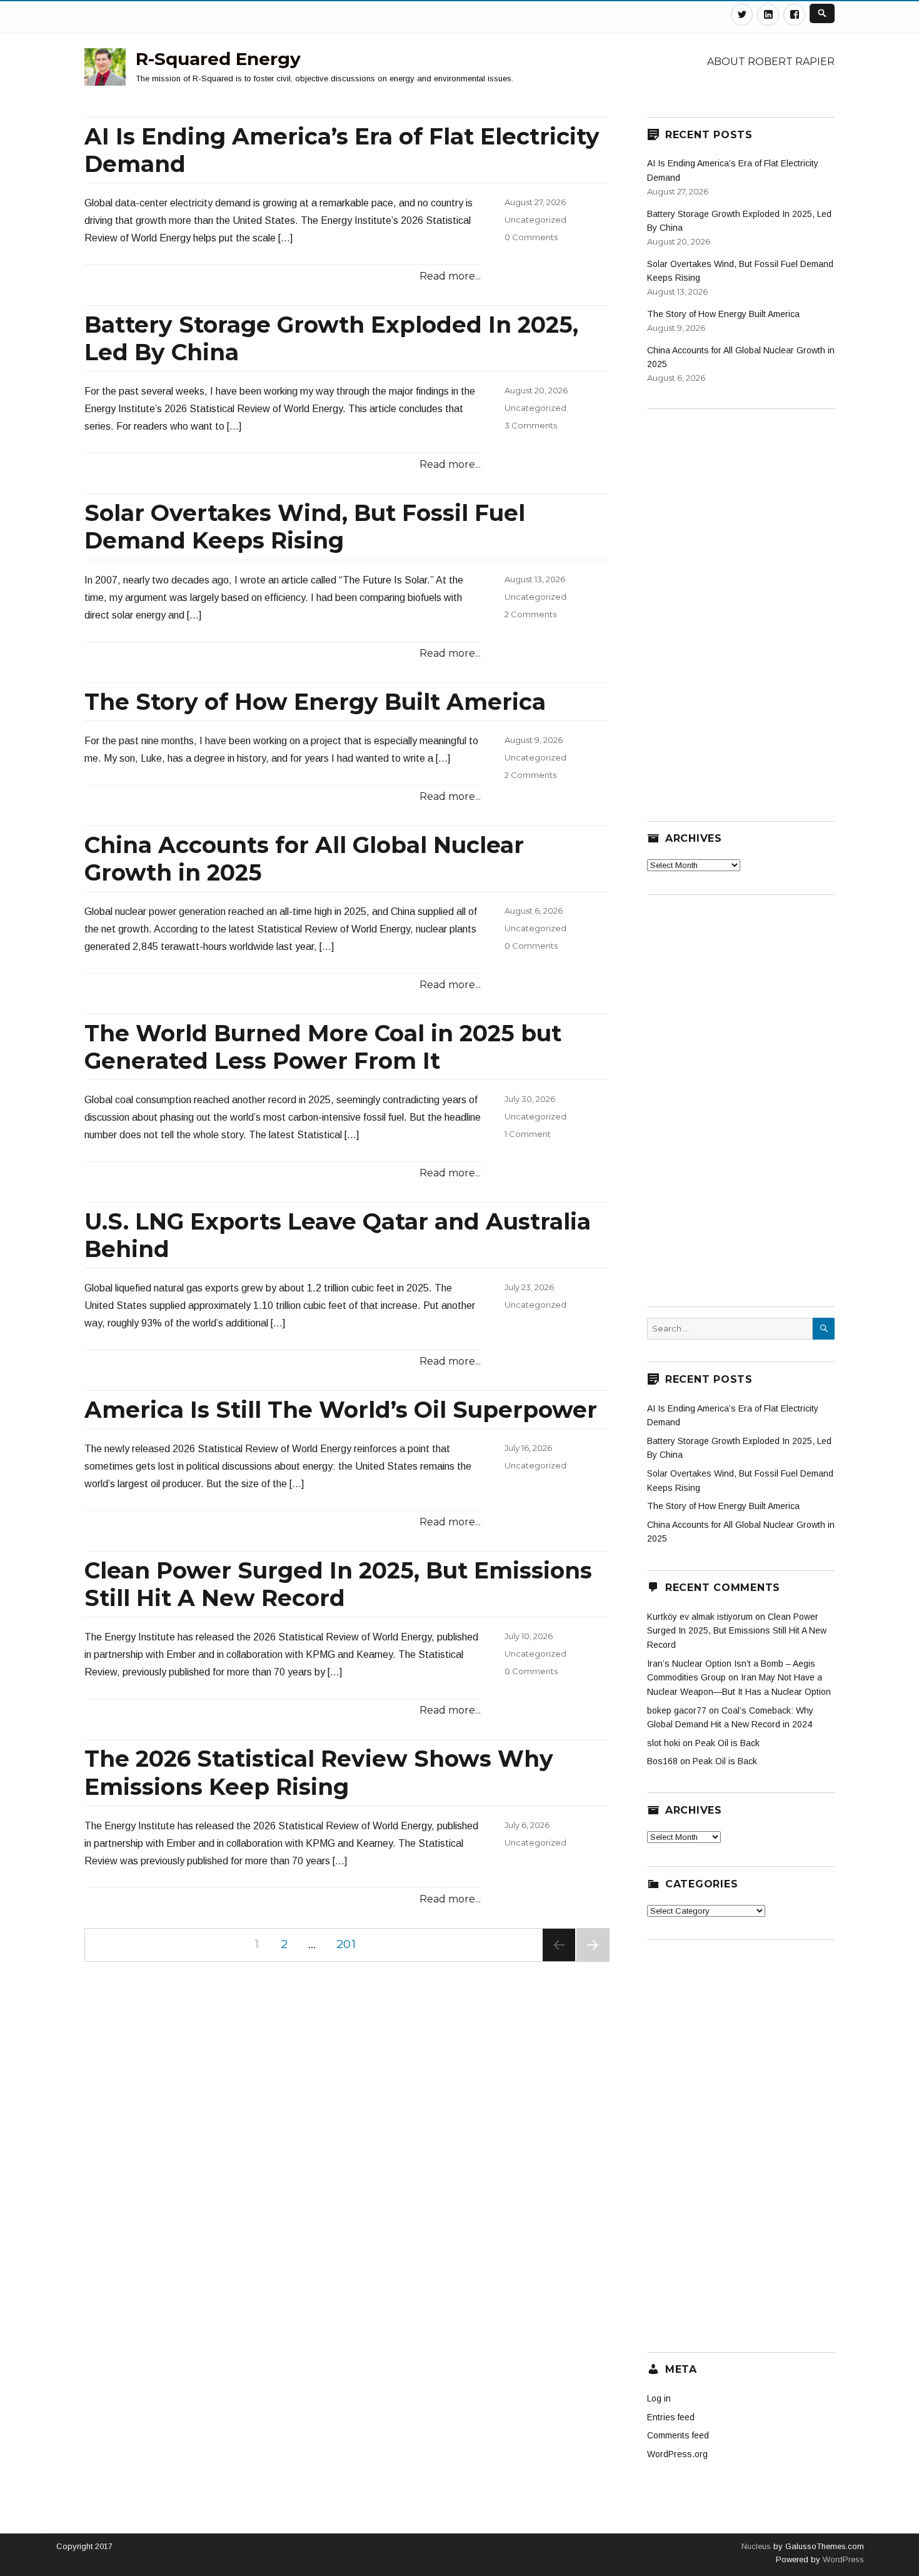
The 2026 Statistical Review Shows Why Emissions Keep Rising (319, 1772)
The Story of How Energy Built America (315, 702)
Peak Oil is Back (727, 1743)
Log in (659, 2398)
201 (350, 1944)
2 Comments (530, 614)
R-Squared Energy (218, 59)
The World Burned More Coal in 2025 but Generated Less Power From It (323, 1047)
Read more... (450, 276)
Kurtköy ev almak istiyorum (700, 1617)
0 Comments (531, 237)
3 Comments (531, 425)
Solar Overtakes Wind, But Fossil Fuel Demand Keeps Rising (305, 527)
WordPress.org (677, 2454)
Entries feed (671, 2417)
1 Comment (528, 1134)
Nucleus (756, 2546)
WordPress (842, 2559)
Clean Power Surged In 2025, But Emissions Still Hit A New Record (338, 1584)
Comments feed (678, 2435)
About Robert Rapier (771, 62)
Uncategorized (535, 220)
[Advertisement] (741, 607)
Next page (593, 1961)
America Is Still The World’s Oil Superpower (341, 1410)
